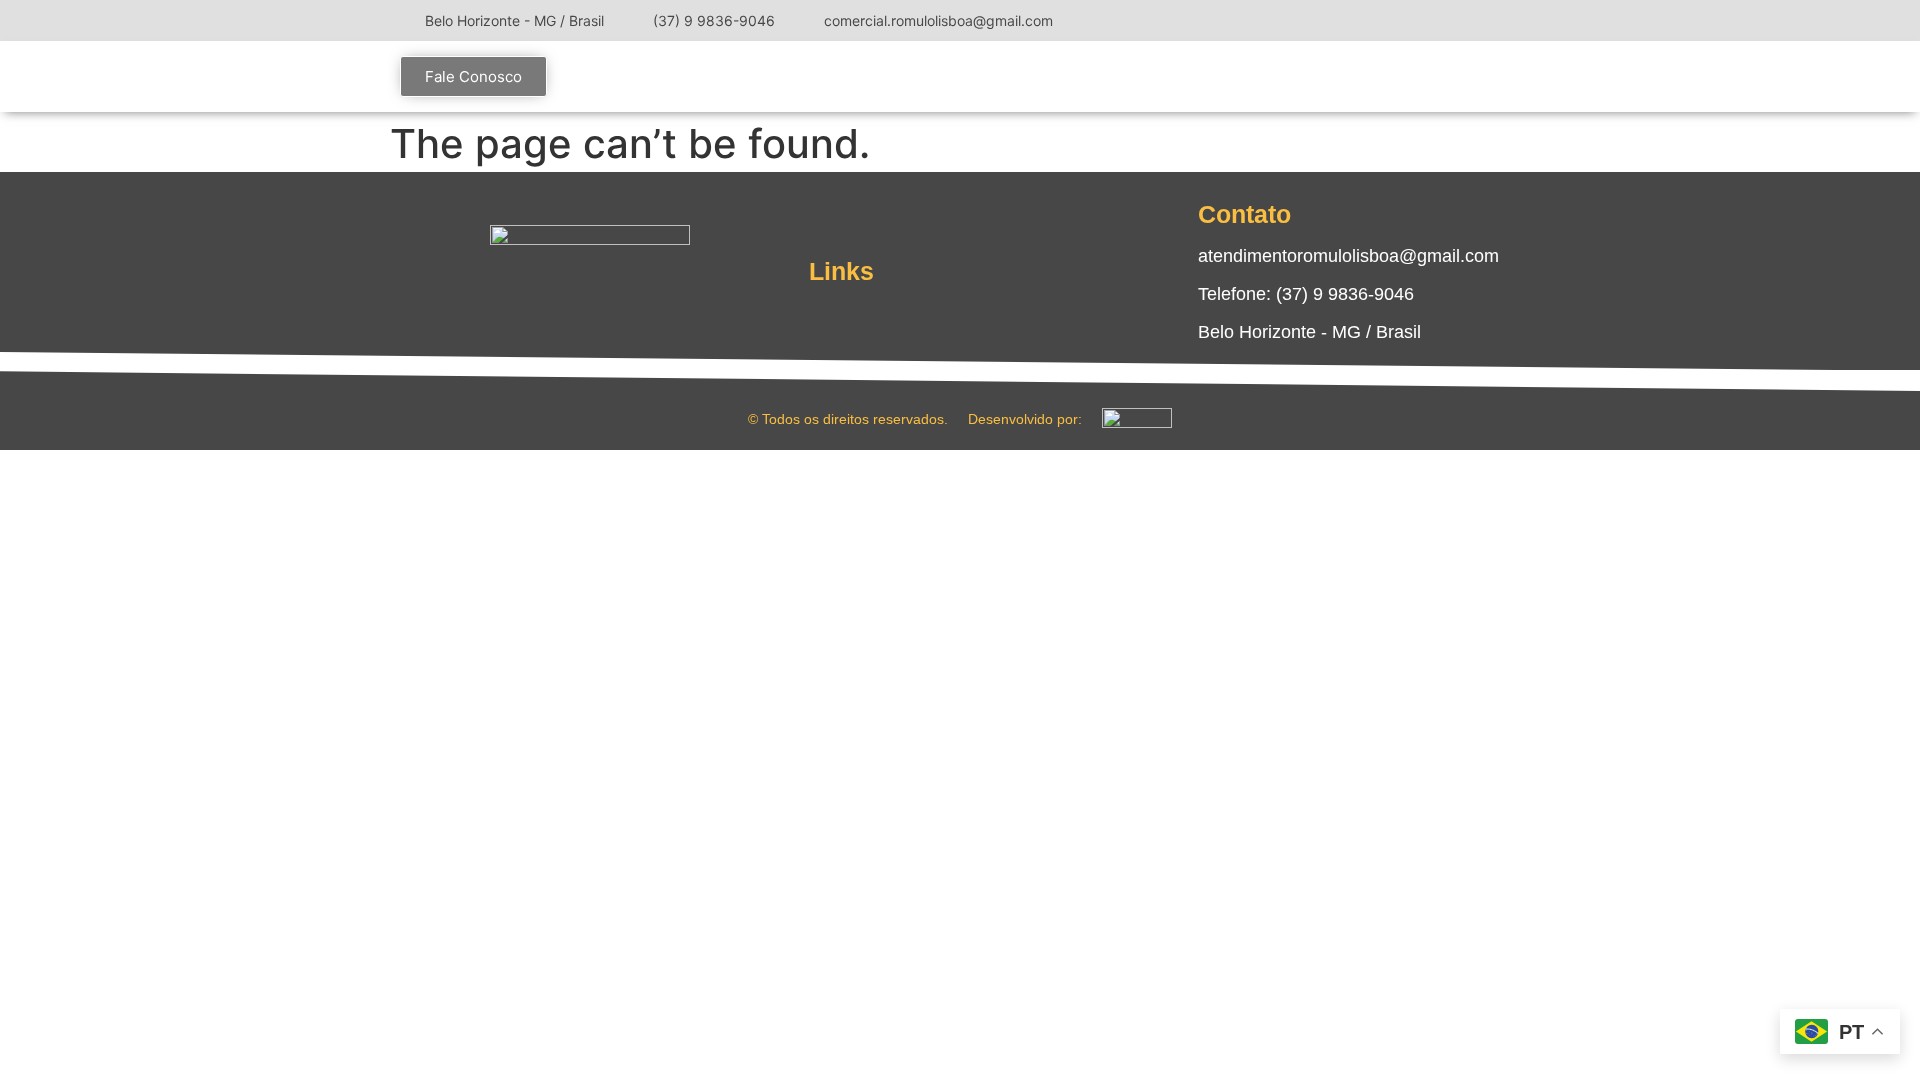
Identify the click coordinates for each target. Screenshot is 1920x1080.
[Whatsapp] (650, 303)
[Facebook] (1450, 20)
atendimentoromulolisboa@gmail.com (1348, 256)
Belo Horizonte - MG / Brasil (1309, 332)
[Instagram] (1420, 20)
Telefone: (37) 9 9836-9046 (1306, 294)
